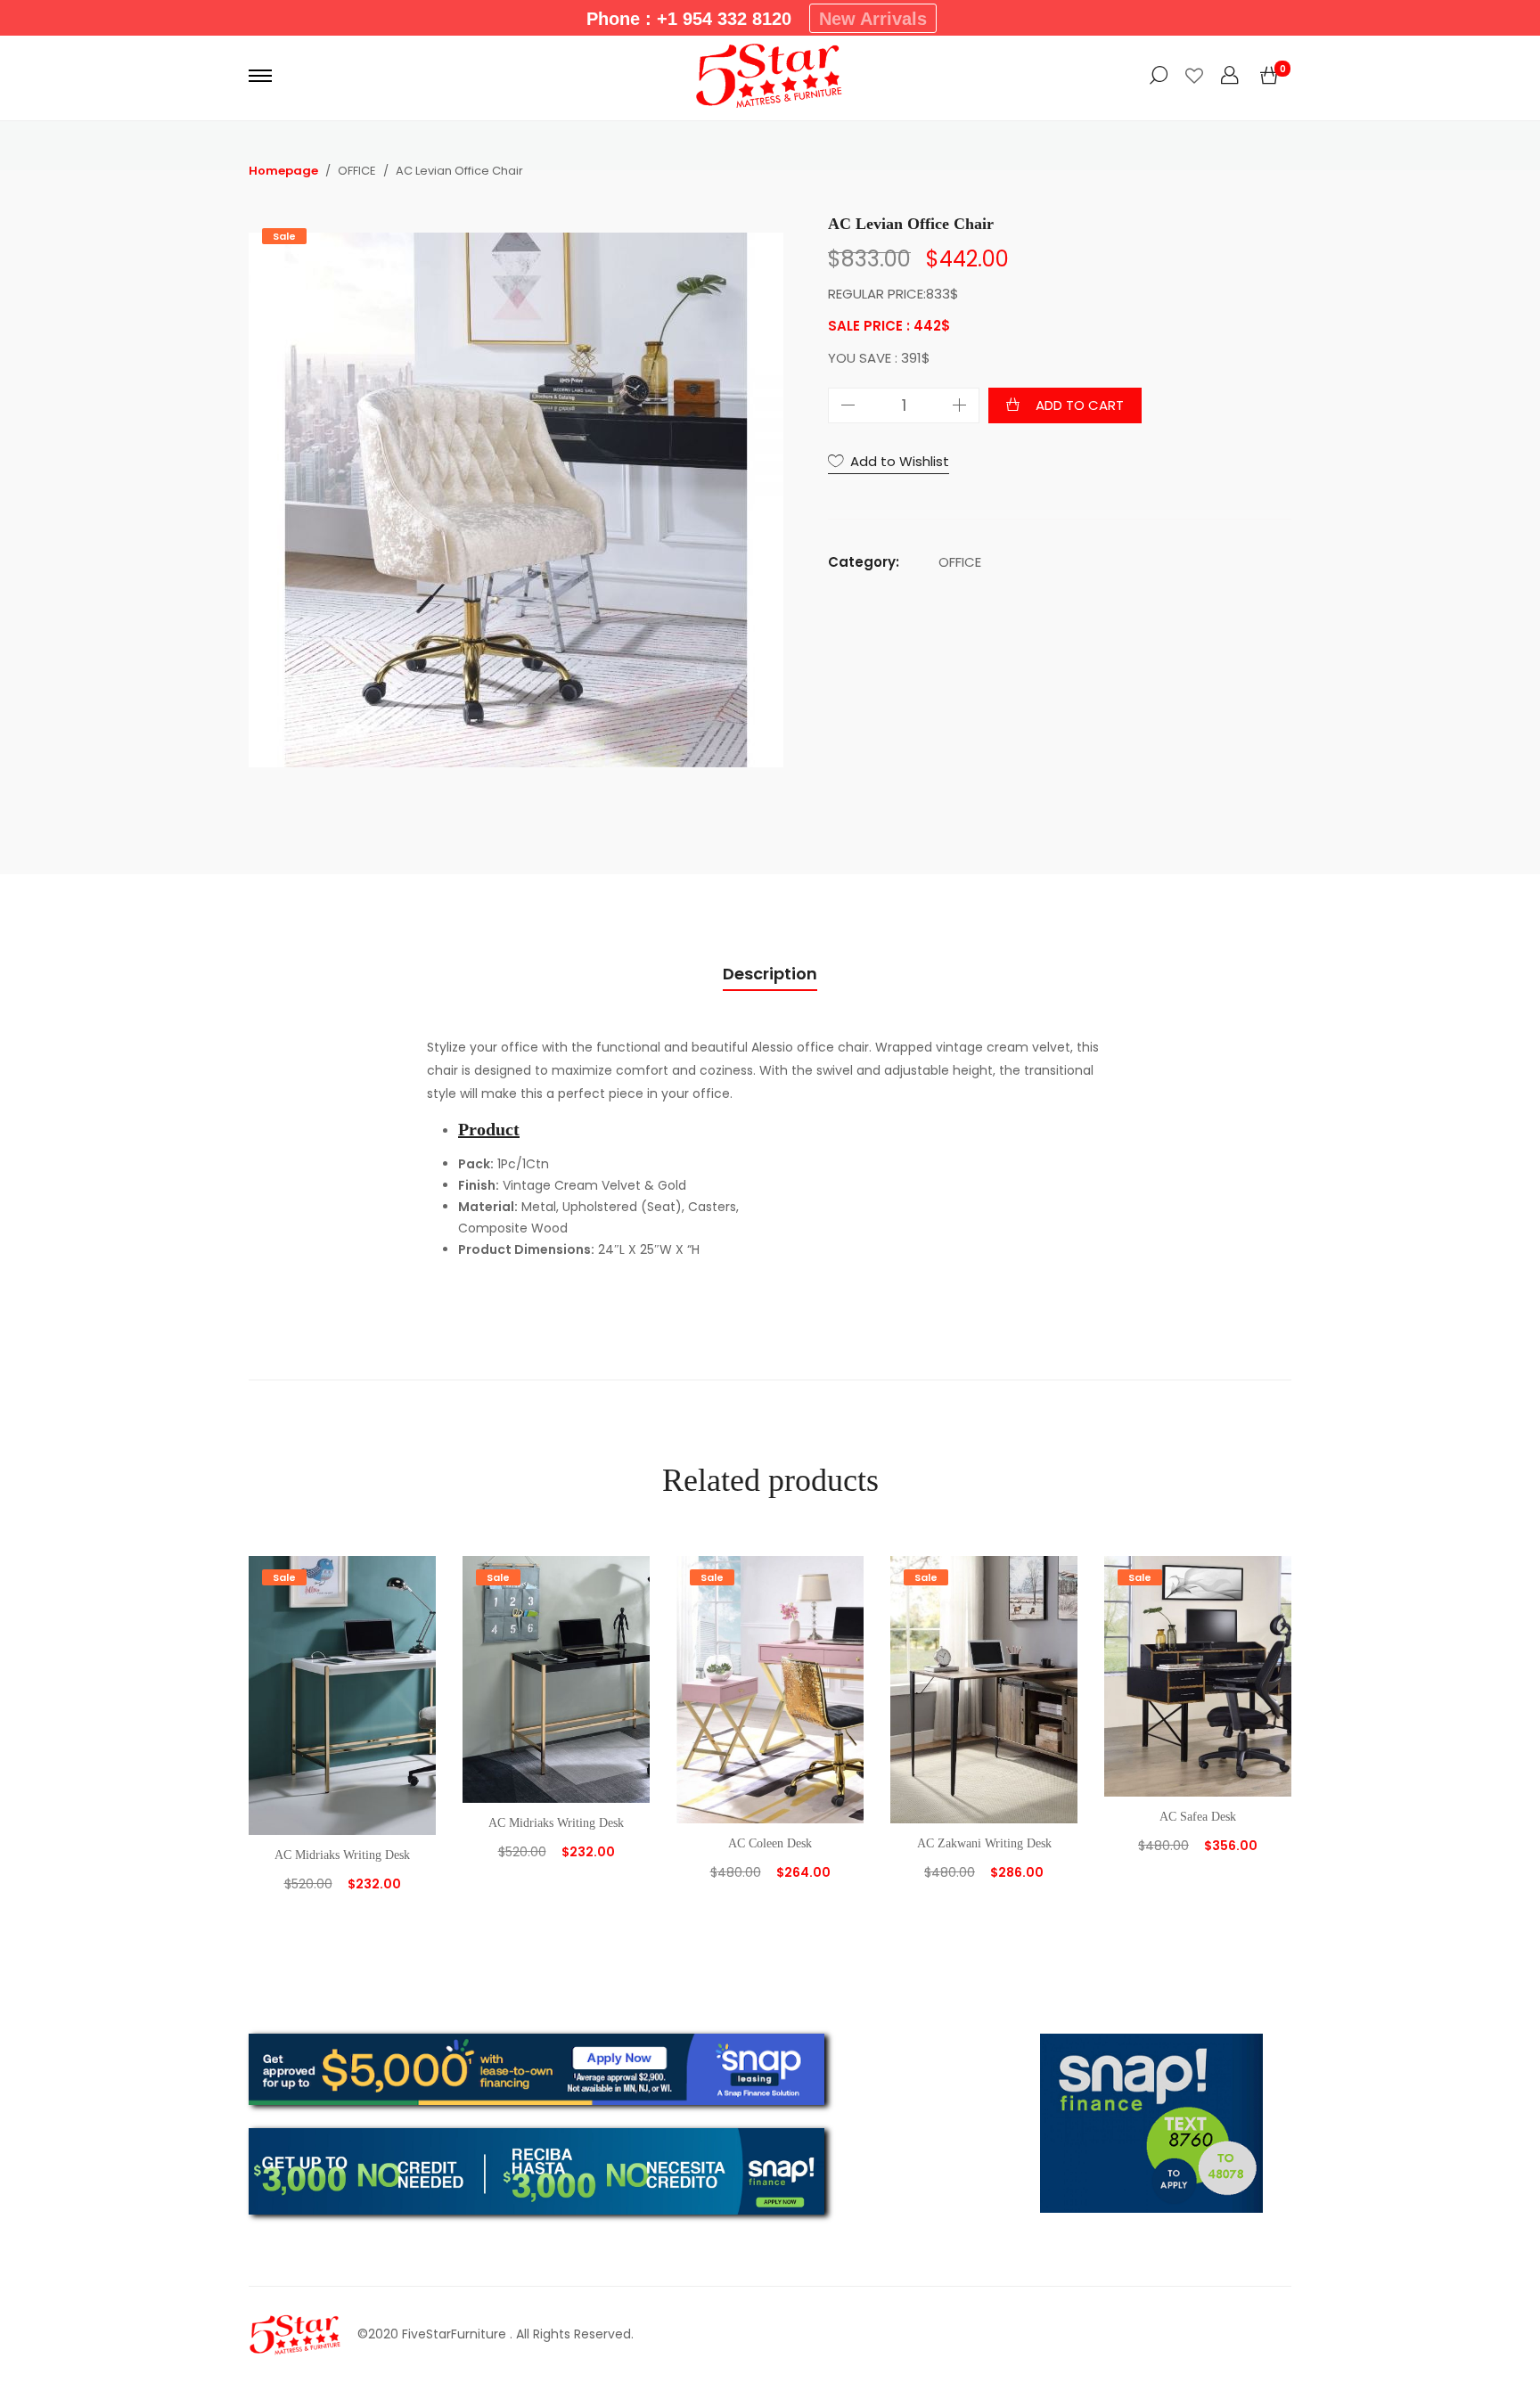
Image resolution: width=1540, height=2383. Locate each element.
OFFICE (960, 562)
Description (770, 974)
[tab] (770, 974)
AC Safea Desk (1198, 1817)
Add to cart (1080, 405)
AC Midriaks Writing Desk (342, 1855)
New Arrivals (873, 19)
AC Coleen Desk (770, 1843)
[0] (1269, 76)
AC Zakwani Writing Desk (984, 1843)
